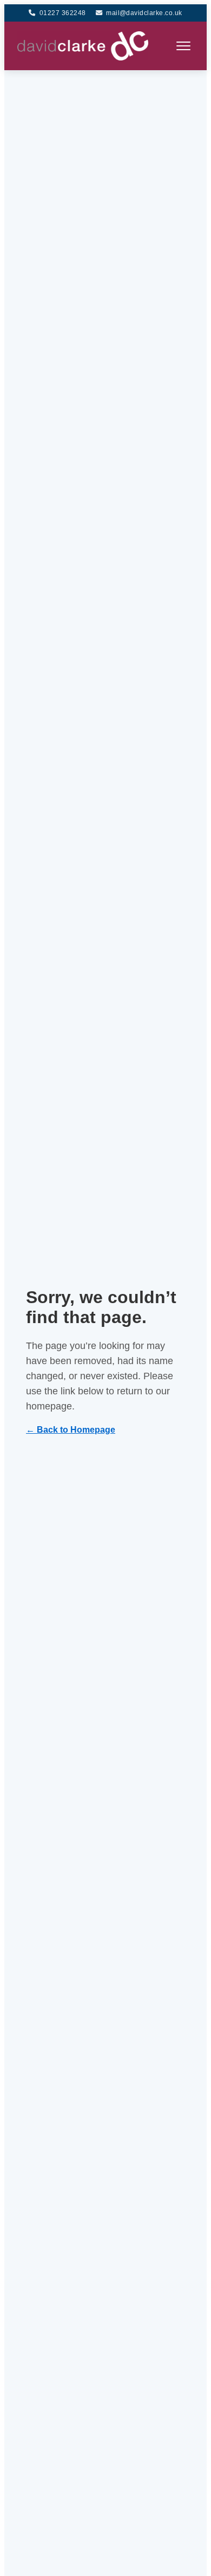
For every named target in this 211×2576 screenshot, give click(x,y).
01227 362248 (62, 13)
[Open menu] (183, 46)
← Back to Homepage (71, 1430)
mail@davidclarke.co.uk (144, 13)
